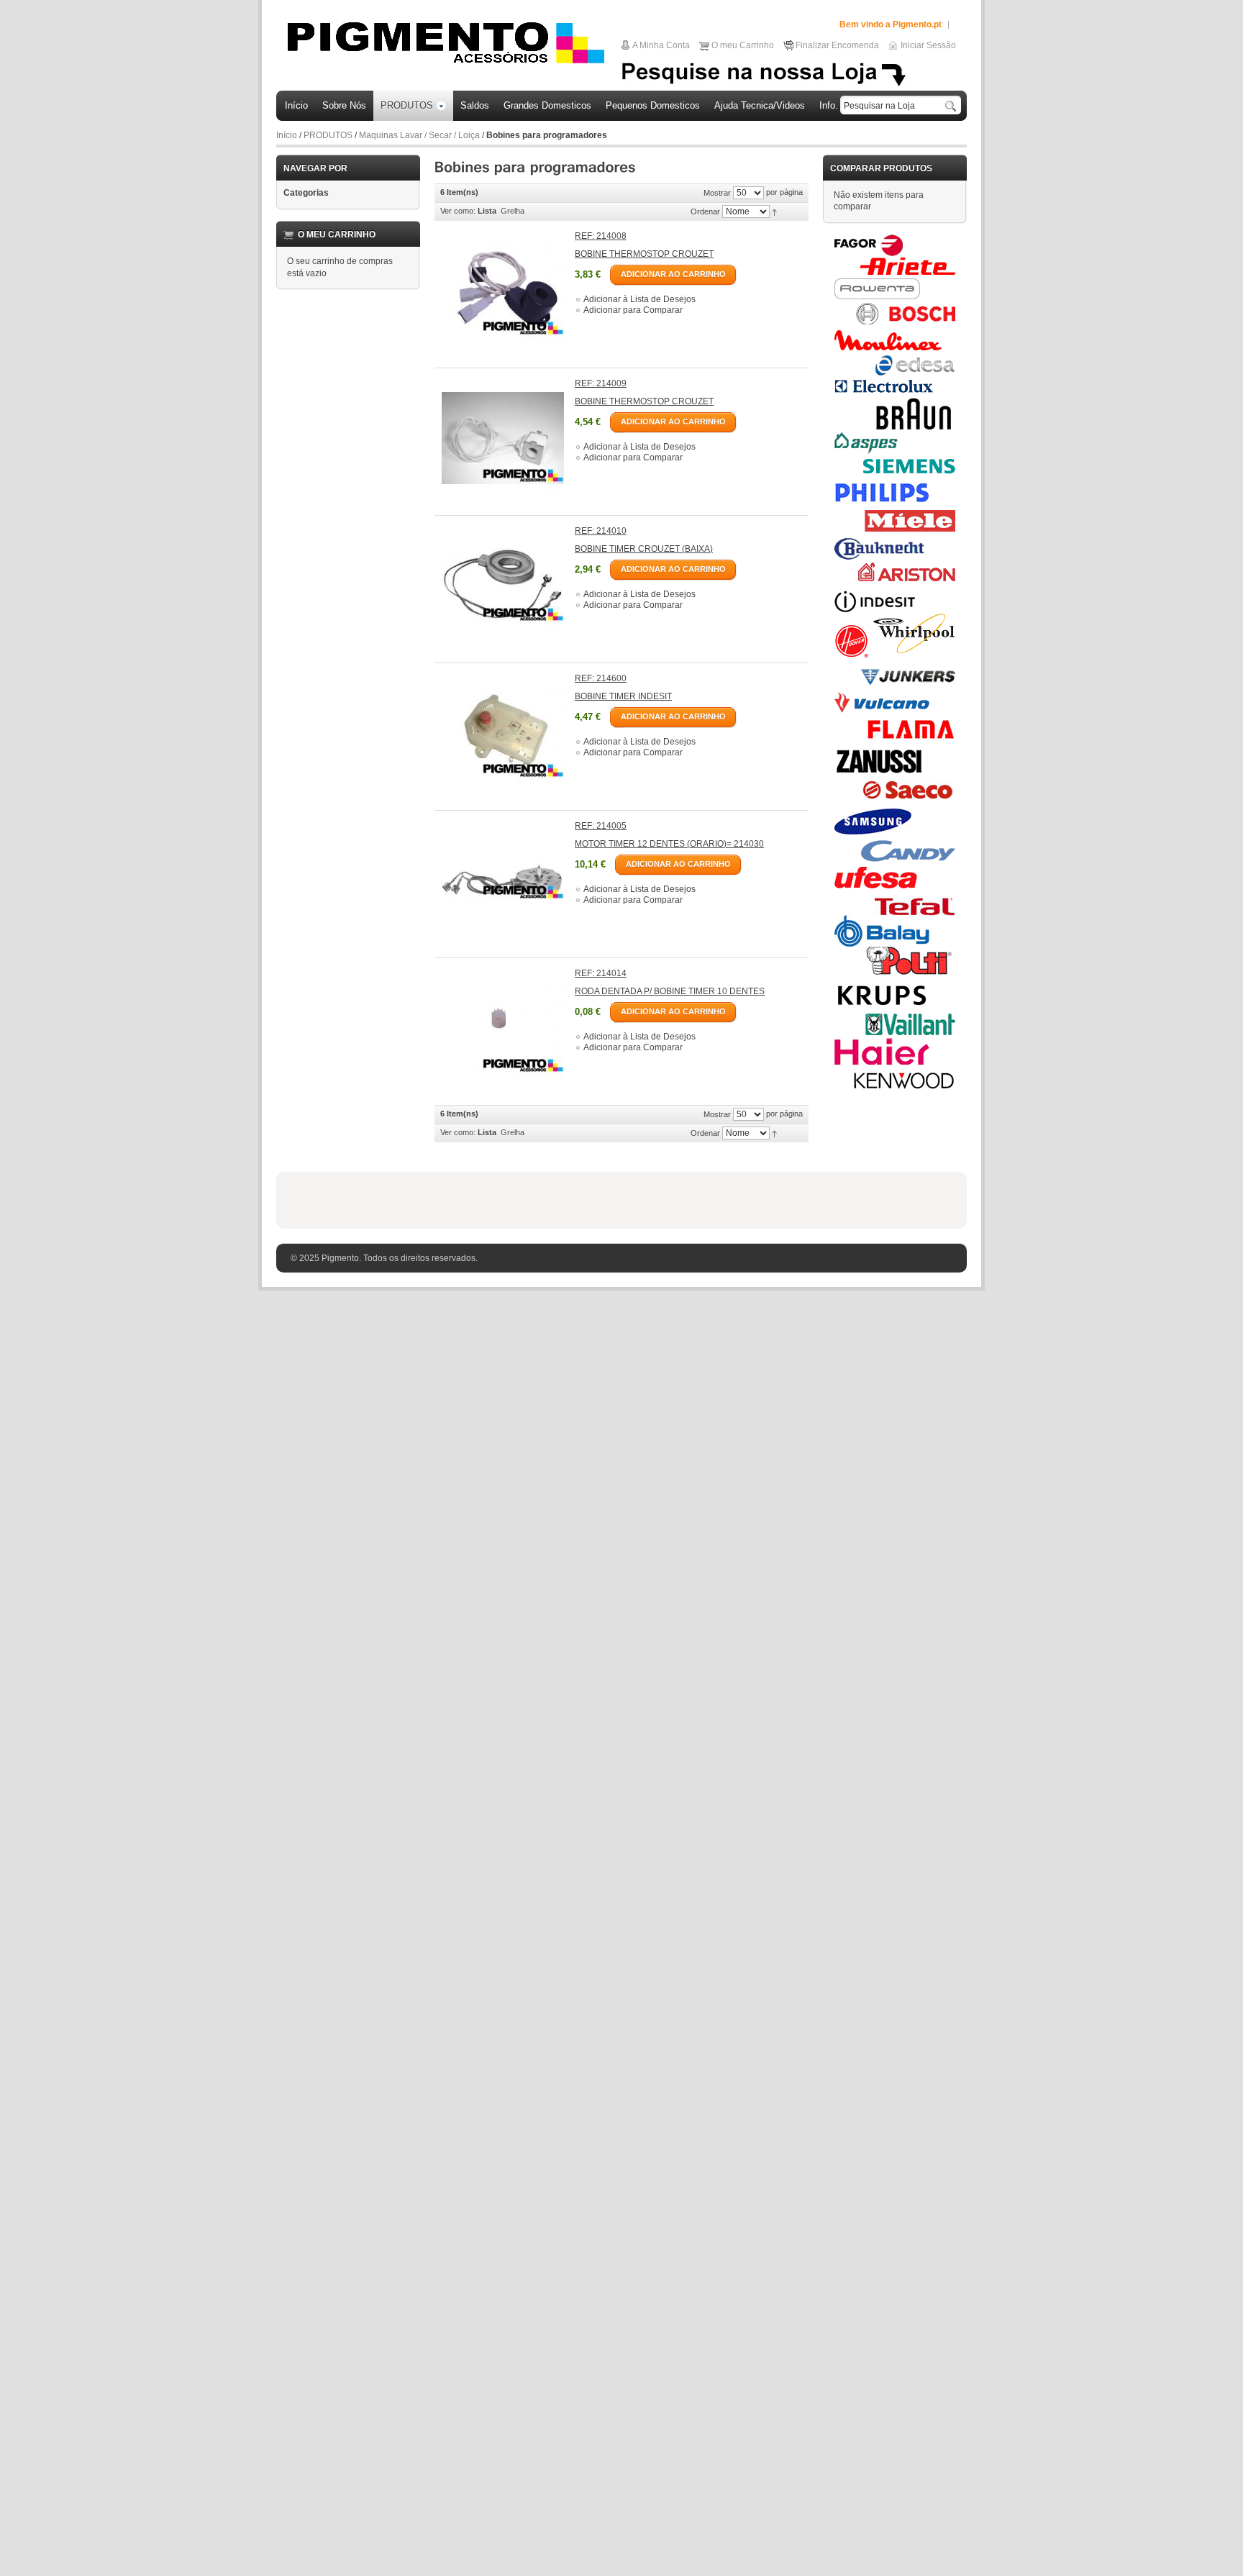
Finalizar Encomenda (837, 45)
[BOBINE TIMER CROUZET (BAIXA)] (503, 586)
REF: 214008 (601, 236)
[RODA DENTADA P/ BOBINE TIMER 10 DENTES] (503, 1028)
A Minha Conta (661, 45)
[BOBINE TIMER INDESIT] (503, 733)
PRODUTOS (328, 135)
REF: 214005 (601, 826)
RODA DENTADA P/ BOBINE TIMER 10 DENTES (670, 991)
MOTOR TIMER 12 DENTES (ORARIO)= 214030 (669, 844)
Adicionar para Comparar (633, 310)
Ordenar (705, 211)
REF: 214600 (601, 678)
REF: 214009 (601, 383)
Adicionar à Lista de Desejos (639, 299)
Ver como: (458, 211)
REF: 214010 (601, 531)
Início (287, 135)
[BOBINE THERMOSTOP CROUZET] (503, 291)
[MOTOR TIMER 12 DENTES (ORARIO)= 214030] (503, 880)
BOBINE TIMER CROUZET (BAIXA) (644, 549)
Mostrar (717, 193)
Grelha (513, 211)
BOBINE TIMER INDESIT (623, 696)
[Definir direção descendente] (774, 211)
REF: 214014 (601, 973)
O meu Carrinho (743, 45)
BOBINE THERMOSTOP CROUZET (644, 254)
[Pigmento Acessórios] (446, 42)
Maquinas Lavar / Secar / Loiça (419, 135)
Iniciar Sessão (928, 45)
